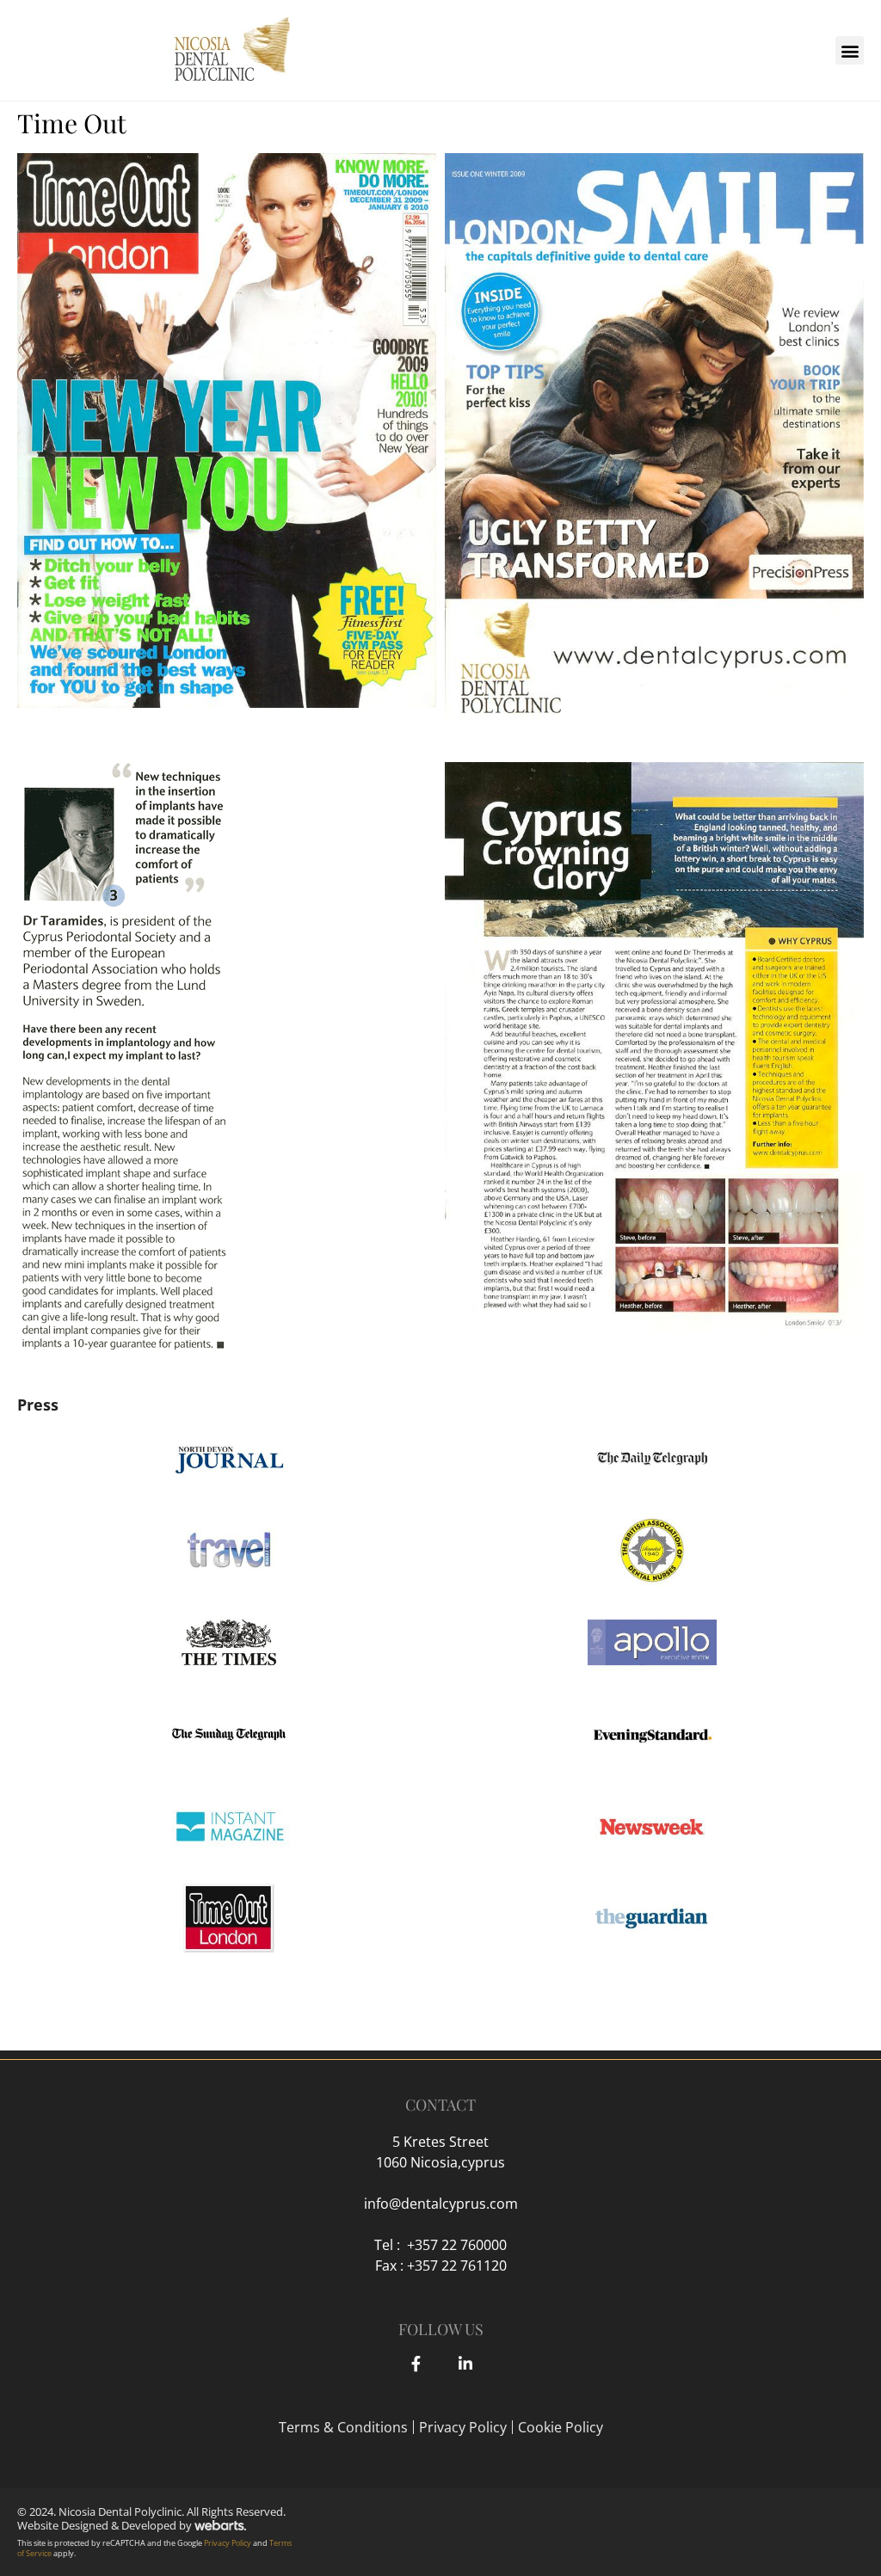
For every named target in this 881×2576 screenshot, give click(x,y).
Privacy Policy (463, 2427)
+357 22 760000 (457, 2245)
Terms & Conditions (343, 2427)
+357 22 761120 (457, 2266)
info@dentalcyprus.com (441, 2204)
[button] (850, 50)
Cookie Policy (561, 2427)
